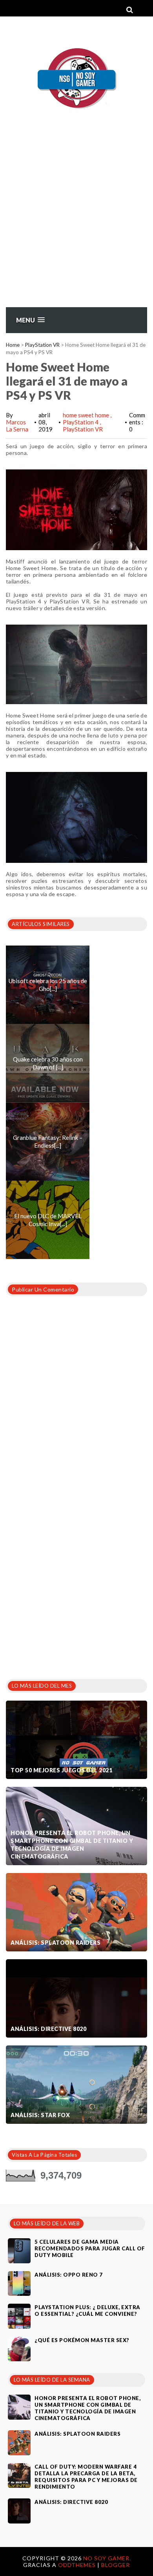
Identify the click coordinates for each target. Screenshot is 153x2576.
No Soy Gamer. (107, 2558)
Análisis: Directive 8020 (48, 2029)
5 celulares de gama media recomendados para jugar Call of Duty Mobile (90, 2248)
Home (13, 345)
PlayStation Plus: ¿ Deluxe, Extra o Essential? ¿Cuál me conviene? (87, 2311)
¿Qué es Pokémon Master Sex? (82, 2340)
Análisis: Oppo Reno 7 (69, 2275)
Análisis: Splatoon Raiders (56, 1943)
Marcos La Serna (17, 426)
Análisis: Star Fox (40, 2115)
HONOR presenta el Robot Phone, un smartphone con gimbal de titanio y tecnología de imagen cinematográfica (72, 1845)
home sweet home (87, 415)
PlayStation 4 (81, 422)
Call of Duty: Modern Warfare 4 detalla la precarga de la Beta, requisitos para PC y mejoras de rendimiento (86, 2477)
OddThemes (77, 2565)
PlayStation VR (42, 345)
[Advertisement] (76, 226)
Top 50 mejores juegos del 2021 (61, 1770)
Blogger (116, 2565)
